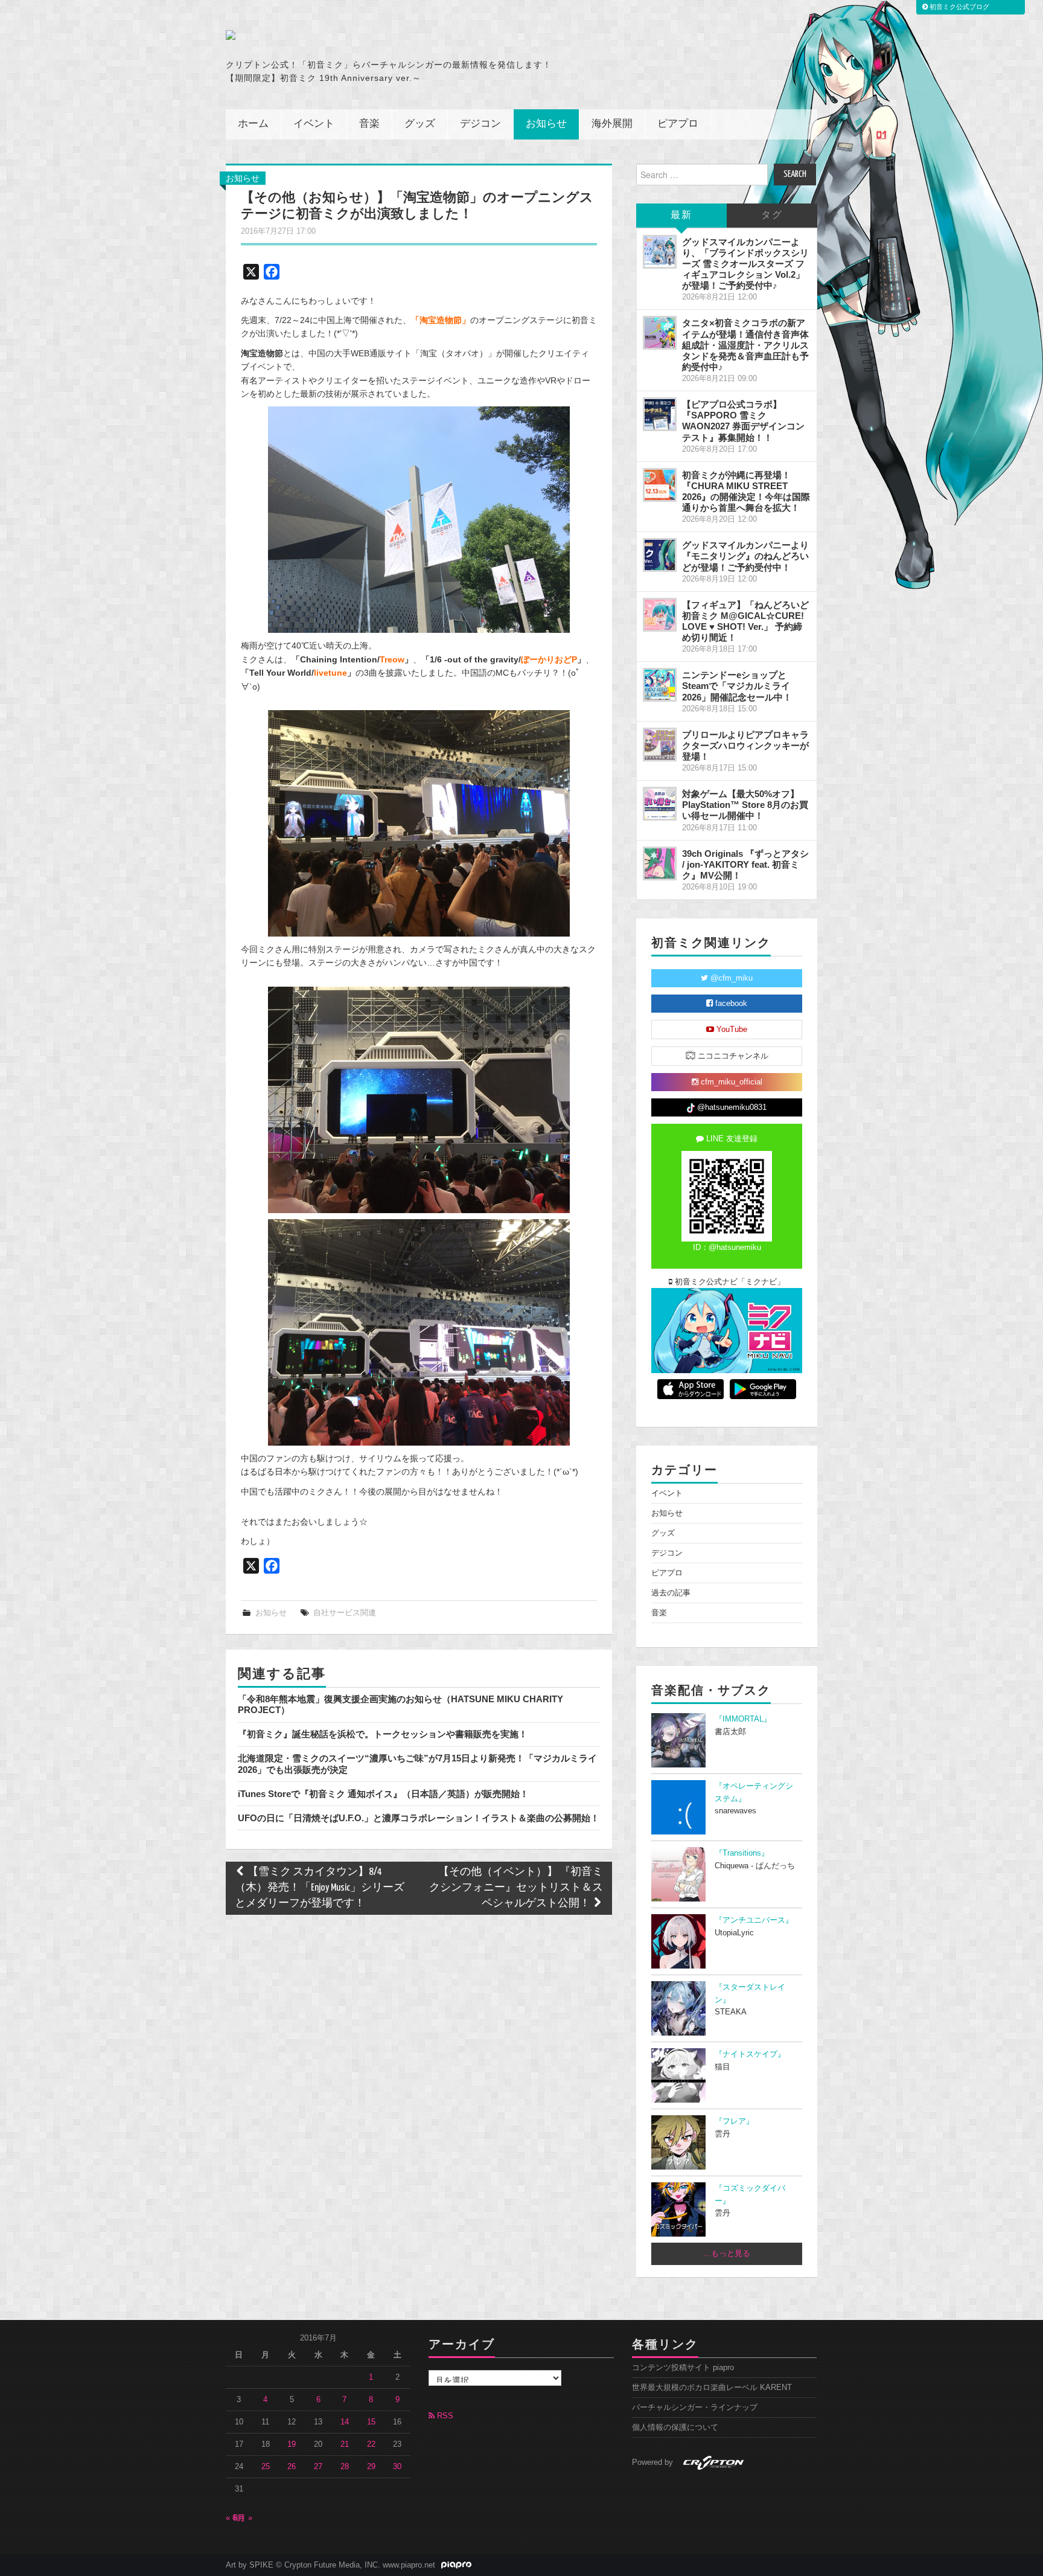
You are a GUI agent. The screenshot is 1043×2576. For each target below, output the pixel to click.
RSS (444, 2416)
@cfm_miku (730, 978)
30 (397, 2467)
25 (266, 2467)
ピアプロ (678, 124)
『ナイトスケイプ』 (750, 2054)
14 (345, 2422)
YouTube (731, 1030)
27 (318, 2467)
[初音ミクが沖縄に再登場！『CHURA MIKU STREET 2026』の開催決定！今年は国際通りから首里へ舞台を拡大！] (660, 485)
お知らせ (546, 124)
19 (292, 2444)
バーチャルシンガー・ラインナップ (695, 2408)
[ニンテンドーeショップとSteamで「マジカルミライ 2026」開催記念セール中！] (660, 685)
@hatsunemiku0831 (731, 1107)
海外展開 (612, 124)
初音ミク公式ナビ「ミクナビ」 (729, 1282)
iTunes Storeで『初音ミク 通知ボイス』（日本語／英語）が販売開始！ (383, 1794)
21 (345, 2444)
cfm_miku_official (730, 1082)
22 (371, 2444)
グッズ (420, 124)
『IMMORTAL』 (743, 1719)
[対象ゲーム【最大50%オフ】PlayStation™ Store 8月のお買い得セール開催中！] (660, 804)
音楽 (369, 124)
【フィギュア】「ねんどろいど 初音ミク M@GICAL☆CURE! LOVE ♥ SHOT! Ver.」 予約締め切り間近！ (745, 621)
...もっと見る (727, 2254)
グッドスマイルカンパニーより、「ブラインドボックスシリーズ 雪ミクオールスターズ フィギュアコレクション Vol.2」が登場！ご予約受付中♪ (745, 264)
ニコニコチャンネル (732, 1056)
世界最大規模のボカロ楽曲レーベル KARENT (712, 2388)
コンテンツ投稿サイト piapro (683, 2368)
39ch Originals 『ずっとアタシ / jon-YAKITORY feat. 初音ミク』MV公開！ (745, 864)
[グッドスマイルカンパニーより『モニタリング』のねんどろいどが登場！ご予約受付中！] (660, 555)
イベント (314, 124)
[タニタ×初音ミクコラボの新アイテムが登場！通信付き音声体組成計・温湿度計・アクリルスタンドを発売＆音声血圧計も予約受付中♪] (660, 333)
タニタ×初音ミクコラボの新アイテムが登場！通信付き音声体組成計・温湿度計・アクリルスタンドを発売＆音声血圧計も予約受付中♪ (745, 345)
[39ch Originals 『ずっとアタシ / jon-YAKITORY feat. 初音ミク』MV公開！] (660, 863)
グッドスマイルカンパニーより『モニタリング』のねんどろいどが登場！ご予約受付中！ (745, 556)
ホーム (253, 124)
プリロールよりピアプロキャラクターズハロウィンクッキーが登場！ (745, 745)
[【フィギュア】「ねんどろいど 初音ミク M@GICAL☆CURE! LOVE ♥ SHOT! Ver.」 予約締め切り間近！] (660, 615)
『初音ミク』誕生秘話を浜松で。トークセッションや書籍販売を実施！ (383, 1734)
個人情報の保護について (675, 2427)
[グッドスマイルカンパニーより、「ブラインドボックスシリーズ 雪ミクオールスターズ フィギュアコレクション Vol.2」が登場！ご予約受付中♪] (660, 252)
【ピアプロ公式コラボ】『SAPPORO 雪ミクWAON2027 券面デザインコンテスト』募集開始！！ (743, 421)
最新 (681, 215)
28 (345, 2467)
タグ (772, 215)
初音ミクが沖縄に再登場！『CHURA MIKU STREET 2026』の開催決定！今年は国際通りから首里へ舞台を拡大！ (746, 491)
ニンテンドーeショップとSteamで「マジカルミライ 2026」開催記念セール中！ (737, 686)
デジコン (480, 124)
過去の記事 (671, 1593)
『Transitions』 (742, 1853)
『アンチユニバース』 (754, 1920)
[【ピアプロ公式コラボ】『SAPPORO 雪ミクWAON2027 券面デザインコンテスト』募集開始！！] (660, 414)
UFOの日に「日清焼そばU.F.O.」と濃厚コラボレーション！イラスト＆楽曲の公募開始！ (419, 1818)
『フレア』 (734, 2121)
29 (371, 2467)
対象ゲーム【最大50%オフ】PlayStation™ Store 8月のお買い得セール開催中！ (745, 805)
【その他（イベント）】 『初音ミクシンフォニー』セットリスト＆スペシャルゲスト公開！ (516, 1888)
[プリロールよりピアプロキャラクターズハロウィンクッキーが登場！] (660, 745)
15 (371, 2422)
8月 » (243, 2518)
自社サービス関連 (345, 1613)
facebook (730, 1004)
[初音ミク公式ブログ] (344, 35)
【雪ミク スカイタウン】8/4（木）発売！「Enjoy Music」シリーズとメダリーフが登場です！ (320, 1888)
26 (292, 2467)
